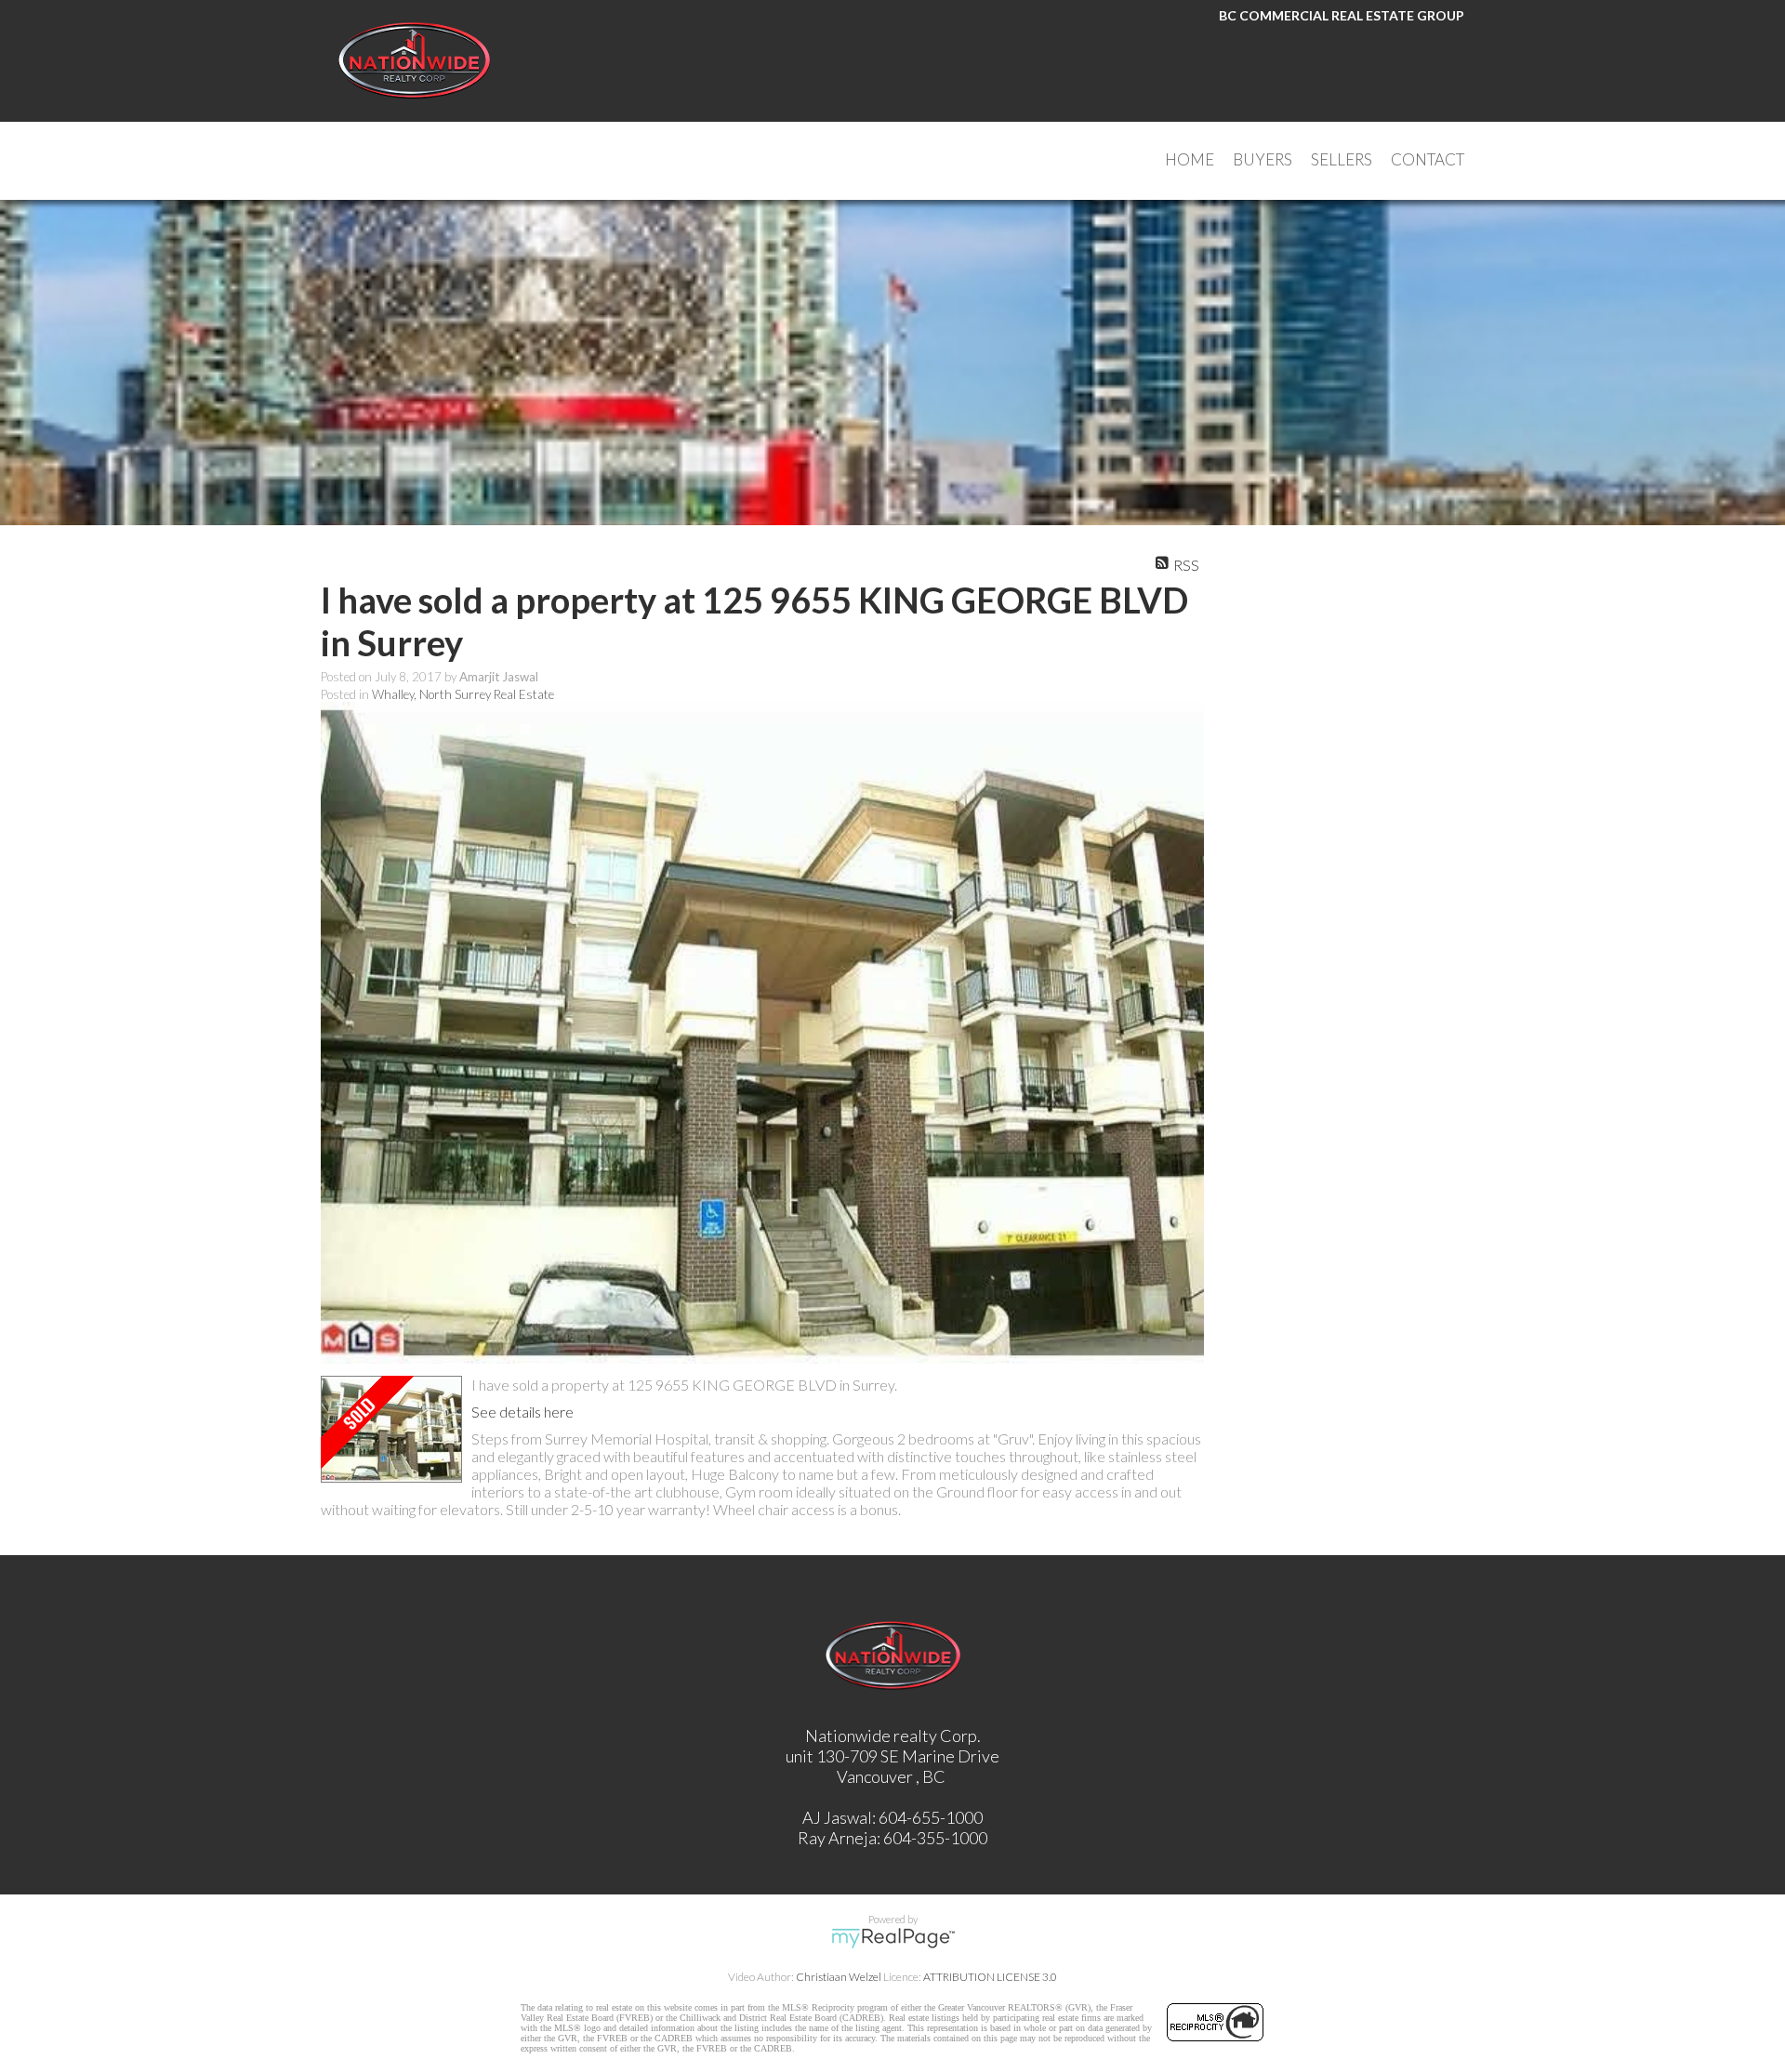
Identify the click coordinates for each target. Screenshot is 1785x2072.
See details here (522, 1412)
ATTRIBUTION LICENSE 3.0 (990, 1977)
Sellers (1342, 159)
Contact (1428, 159)
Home (1190, 159)
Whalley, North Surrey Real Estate (463, 694)
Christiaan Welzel (839, 1977)
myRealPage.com (893, 1938)
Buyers (1263, 159)
